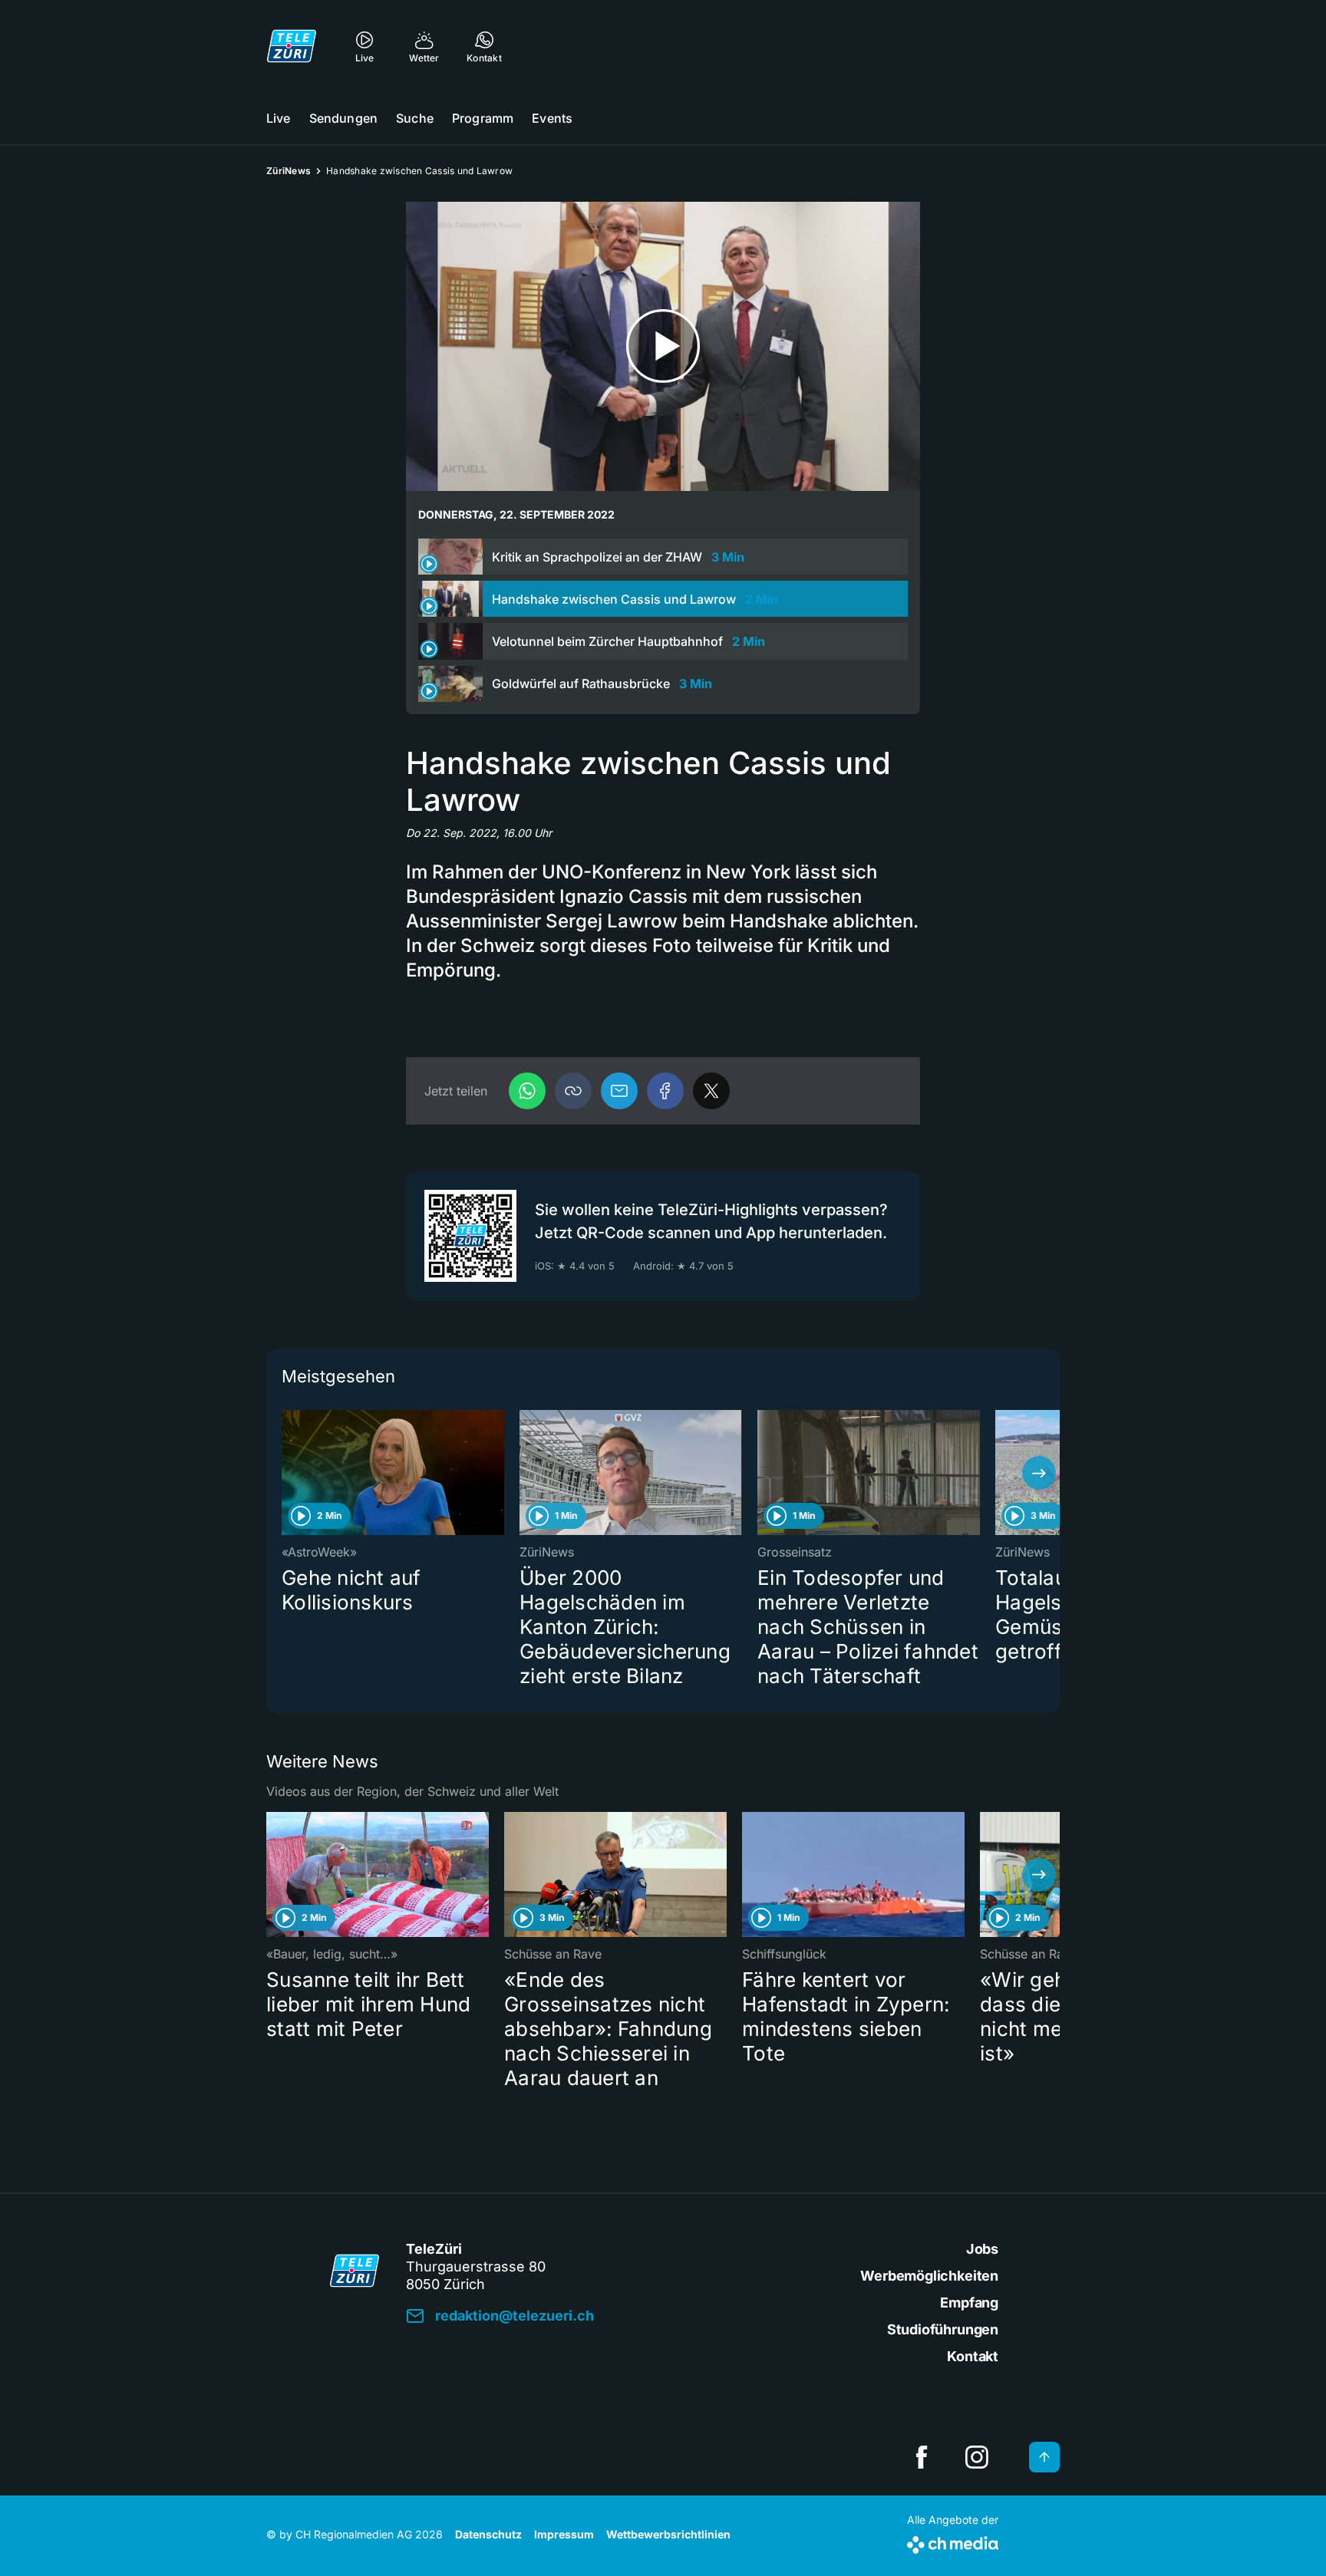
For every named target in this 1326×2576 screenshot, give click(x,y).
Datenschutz (488, 2534)
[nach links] (287, 1473)
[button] (573, 1091)
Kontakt (973, 2356)
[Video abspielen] (663, 346)
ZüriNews (289, 171)
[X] (711, 1091)
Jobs (982, 2249)
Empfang (969, 2303)
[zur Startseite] (292, 46)
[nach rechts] (1039, 1473)
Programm (483, 118)
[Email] (619, 1091)
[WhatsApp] (527, 1091)
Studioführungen (943, 2329)
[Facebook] (665, 1091)
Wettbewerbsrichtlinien (668, 2534)
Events (552, 118)
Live (279, 118)
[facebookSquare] (922, 2457)
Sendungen (343, 118)
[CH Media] (953, 2542)
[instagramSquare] (977, 2457)
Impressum (564, 2534)
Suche (415, 118)
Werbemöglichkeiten (929, 2276)
